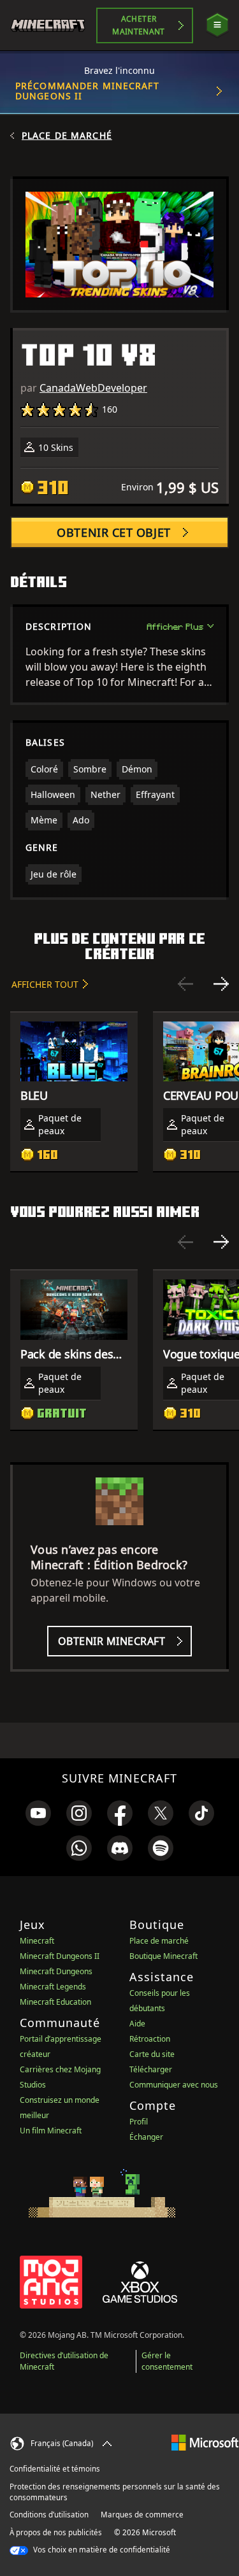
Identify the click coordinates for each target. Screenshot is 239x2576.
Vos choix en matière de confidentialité (101, 2550)
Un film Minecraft (51, 2131)
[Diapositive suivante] (221, 984)
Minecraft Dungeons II (60, 1956)
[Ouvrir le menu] (217, 25)
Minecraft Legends (53, 1987)
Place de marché (67, 136)
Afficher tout (45, 984)
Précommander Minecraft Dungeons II (87, 91)
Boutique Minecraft (163, 1956)
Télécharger (151, 2069)
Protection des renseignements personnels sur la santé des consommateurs (115, 2492)
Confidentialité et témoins (55, 2469)
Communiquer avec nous (174, 2085)
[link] (38, 1813)
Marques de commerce (142, 2515)
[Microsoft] (205, 2442)
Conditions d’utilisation (49, 2515)
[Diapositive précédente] (185, 984)
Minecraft (37, 1941)
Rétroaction (150, 2039)
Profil (139, 2122)
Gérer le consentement (167, 2361)
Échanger (146, 2137)
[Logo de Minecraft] (53, 25)
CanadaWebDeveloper (93, 388)
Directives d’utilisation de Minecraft (64, 2361)
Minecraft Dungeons (56, 1971)
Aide (137, 2024)
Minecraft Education (55, 2002)
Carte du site (152, 2054)
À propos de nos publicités (56, 2532)
